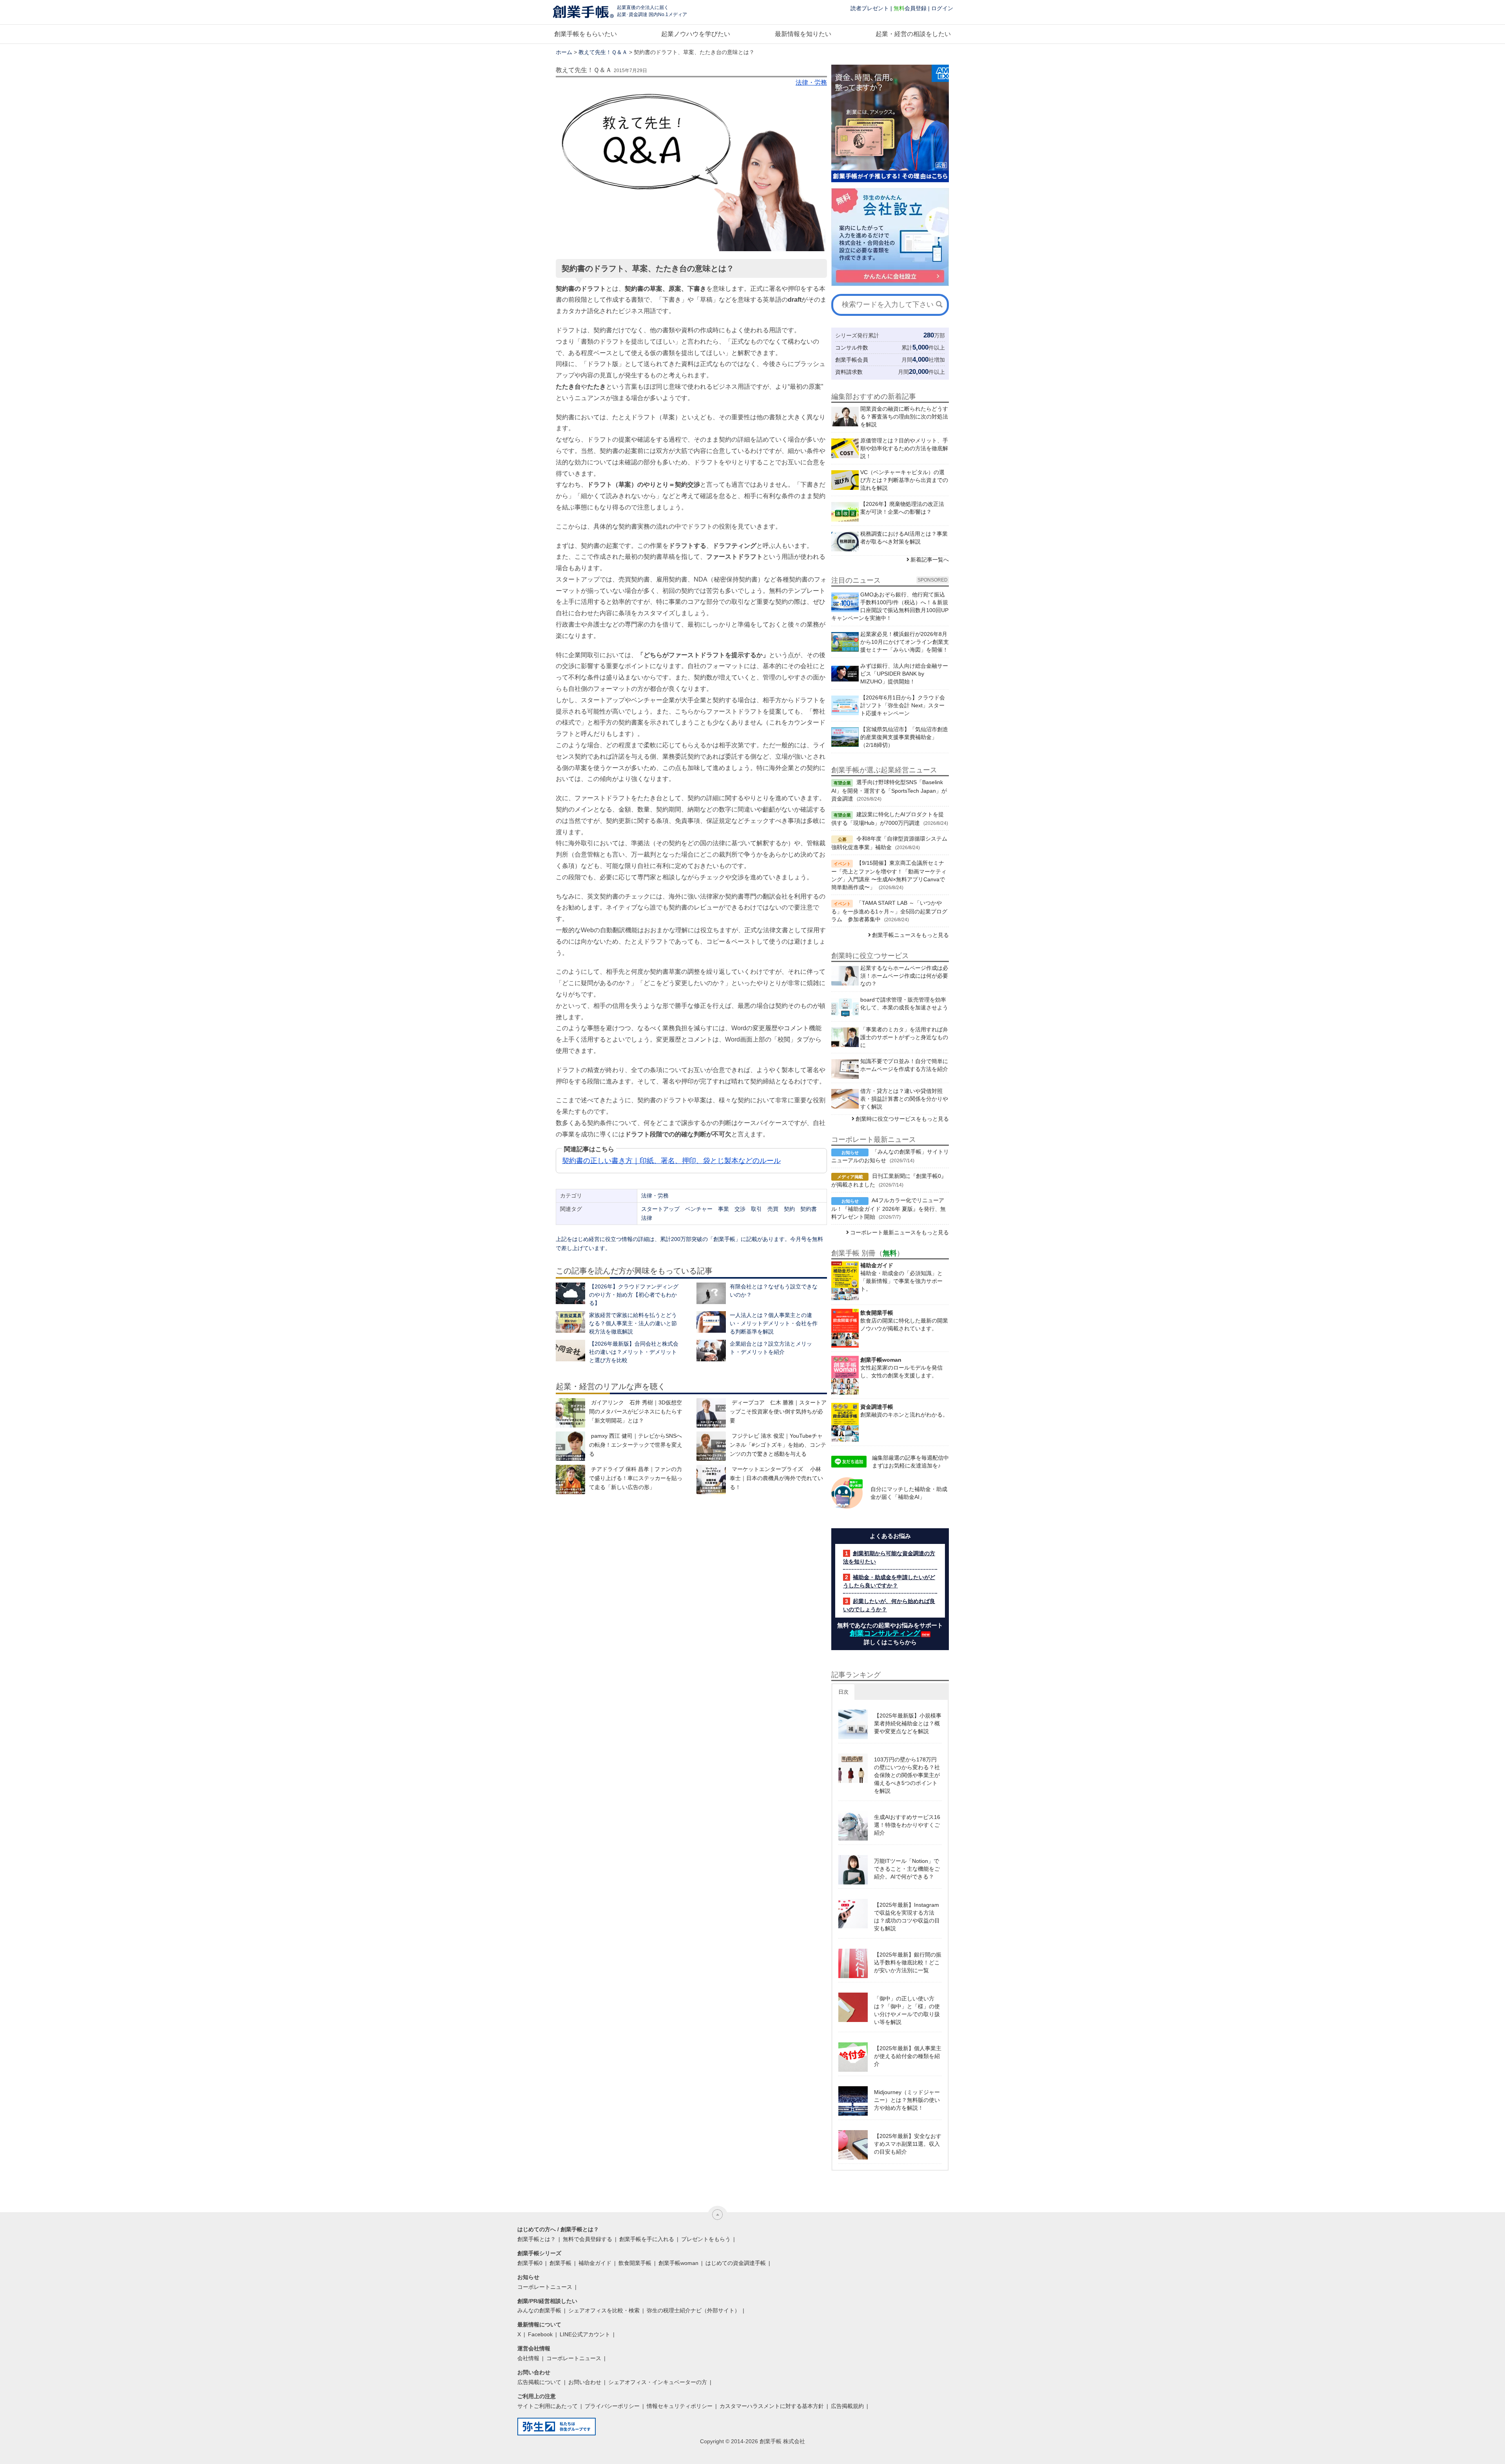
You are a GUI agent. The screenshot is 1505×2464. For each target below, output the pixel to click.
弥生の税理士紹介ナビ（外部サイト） (693, 2310)
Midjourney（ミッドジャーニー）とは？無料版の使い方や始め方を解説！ (907, 2100)
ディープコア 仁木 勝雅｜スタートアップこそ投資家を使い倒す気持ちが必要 (778, 1411)
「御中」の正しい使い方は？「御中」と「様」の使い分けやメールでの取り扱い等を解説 (907, 2010)
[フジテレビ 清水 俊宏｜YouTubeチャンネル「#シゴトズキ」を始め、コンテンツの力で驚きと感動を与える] (711, 1446)
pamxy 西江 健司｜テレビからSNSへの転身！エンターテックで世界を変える (636, 1445)
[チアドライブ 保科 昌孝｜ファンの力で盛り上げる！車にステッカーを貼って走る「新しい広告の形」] (570, 1479)
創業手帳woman (678, 2263)
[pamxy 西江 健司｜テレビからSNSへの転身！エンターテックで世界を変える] (570, 1446)
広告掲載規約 (847, 2406)
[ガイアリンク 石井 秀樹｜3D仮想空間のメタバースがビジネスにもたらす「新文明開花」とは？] (570, 1413)
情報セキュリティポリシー (680, 2406)
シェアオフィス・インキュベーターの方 (658, 2382)
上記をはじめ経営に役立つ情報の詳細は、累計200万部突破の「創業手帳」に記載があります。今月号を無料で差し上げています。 (689, 1244)
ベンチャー (699, 1209)
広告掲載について (539, 2382)
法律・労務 (811, 82)
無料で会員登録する (587, 2239)
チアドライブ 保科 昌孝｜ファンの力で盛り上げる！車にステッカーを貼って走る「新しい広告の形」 (636, 1478)
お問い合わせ (585, 2382)
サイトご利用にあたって (548, 2406)
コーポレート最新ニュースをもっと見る (899, 1232)
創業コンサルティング (885, 1633)
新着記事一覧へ (930, 560)
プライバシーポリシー (612, 2406)
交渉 (740, 1209)
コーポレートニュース (545, 2287)
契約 (789, 1209)
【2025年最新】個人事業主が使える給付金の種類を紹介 (908, 2056)
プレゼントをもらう (706, 2239)
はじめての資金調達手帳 (736, 2263)
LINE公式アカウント (585, 2334)
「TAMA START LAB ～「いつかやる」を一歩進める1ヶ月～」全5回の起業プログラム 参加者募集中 (889, 911)
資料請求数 (849, 372)
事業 (723, 1209)
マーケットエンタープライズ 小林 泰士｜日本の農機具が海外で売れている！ (776, 1478)
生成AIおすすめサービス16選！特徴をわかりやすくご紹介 (907, 1825)
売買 (773, 1209)
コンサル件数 (852, 348)
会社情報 (528, 2358)
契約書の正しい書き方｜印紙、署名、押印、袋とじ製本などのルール (671, 1161)
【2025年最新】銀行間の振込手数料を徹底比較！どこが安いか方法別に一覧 (908, 1962)
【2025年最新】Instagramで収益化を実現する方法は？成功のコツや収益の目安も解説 (907, 1917)
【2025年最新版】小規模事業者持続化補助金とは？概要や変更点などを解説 (908, 1723)
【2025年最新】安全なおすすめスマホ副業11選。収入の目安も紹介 (908, 2144)
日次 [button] (843, 1692)
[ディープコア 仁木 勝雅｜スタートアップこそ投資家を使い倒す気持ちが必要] (711, 1413)
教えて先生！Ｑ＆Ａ (603, 52)
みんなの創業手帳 (539, 2310)
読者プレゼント (870, 8)
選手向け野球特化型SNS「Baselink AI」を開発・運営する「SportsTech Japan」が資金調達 (889, 790)
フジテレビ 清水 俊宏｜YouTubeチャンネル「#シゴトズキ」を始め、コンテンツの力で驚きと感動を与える (778, 1445)
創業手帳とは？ (537, 2239)
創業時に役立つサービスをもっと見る (902, 1119)
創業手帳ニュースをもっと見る (910, 935)
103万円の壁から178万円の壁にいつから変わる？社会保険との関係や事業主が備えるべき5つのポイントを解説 (907, 1775)
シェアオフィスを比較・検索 (604, 2310)
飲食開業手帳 (635, 2263)
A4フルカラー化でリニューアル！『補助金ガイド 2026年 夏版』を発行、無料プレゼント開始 (888, 1208)
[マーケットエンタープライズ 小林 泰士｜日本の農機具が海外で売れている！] (711, 1479)
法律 (647, 1218)
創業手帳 (560, 2263)
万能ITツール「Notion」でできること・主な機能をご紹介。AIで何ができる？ (907, 1869)
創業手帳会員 (852, 360)
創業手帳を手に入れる (647, 2239)
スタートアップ (660, 1209)
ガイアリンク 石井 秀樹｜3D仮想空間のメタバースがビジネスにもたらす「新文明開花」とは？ (636, 1411)
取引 (756, 1209)
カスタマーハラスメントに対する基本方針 (772, 2406)
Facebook (540, 2334)
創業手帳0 (530, 2263)
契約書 (809, 1209)
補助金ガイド (595, 2263)
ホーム (564, 52)
